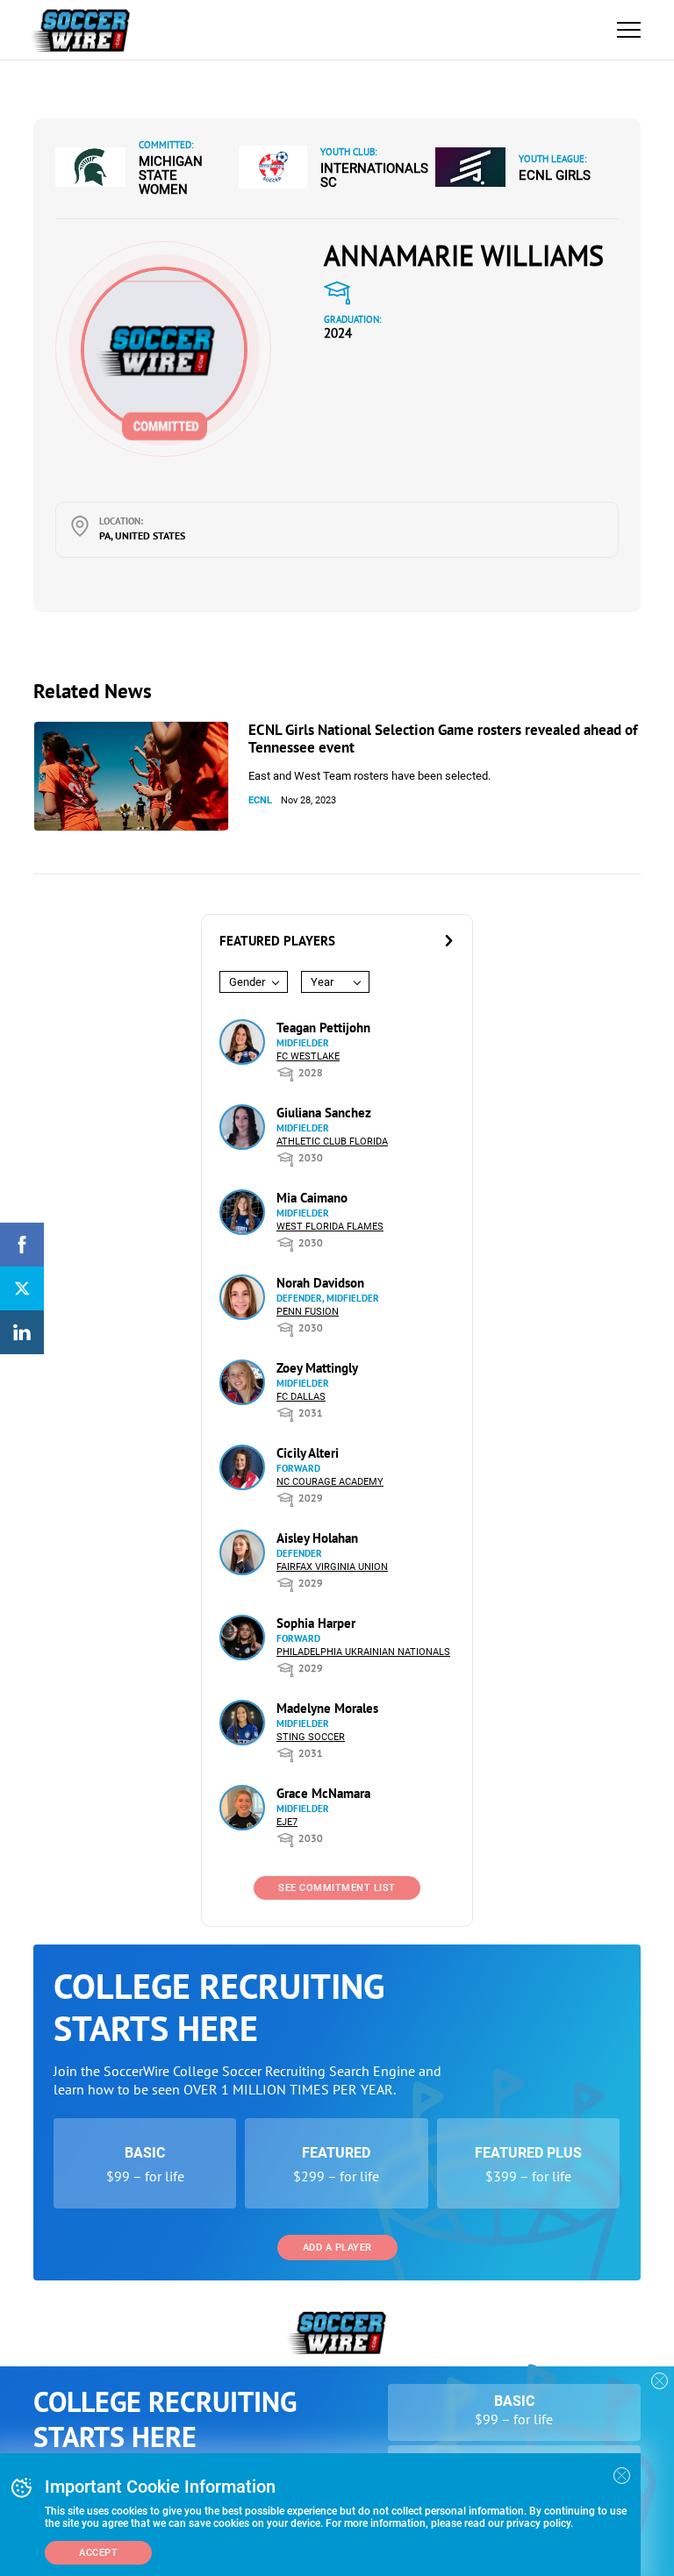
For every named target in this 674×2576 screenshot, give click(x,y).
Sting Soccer (311, 1737)
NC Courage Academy (330, 1482)
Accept (98, 2553)
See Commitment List (337, 1888)
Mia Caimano (312, 1198)
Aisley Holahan (317, 1538)
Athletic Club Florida (332, 1142)
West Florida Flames (330, 1227)
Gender (247, 982)
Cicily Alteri (308, 1453)
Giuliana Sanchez (324, 1113)
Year (322, 982)
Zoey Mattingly (317, 1368)
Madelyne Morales (327, 1708)
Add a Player (337, 2248)
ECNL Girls (555, 175)
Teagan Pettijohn (323, 1028)
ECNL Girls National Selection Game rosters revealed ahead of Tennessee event (443, 739)
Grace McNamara (323, 1793)
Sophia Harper (316, 1623)
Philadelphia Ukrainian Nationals (363, 1652)
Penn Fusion (308, 1312)
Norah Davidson (320, 1283)
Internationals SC (374, 175)
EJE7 (287, 1822)
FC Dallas (301, 1397)
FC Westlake (308, 1056)
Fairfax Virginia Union (332, 1567)
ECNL (260, 800)
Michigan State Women (171, 175)
